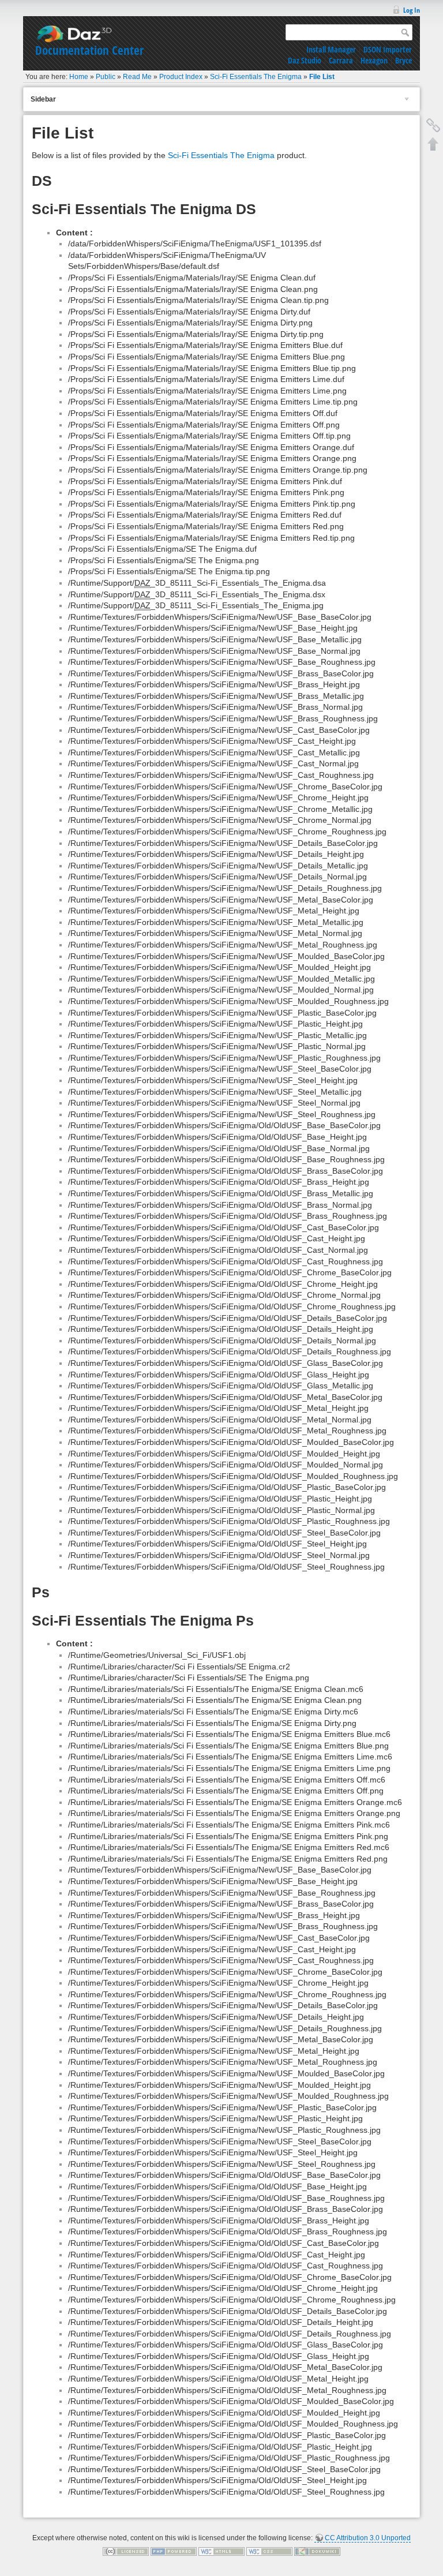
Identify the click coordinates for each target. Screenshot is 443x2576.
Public (106, 77)
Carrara (341, 60)
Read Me (137, 77)
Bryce (403, 60)
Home (79, 77)
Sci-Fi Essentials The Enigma (256, 77)
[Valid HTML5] (221, 2551)
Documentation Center (89, 50)
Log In (412, 10)
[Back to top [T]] (433, 144)
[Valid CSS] (269, 2551)
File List (322, 77)
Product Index (181, 77)
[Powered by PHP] (174, 2551)
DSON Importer (388, 49)
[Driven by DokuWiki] (317, 2551)
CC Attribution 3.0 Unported (368, 2538)
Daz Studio (305, 60)
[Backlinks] (433, 125)
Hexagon (374, 60)
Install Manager (331, 49)
